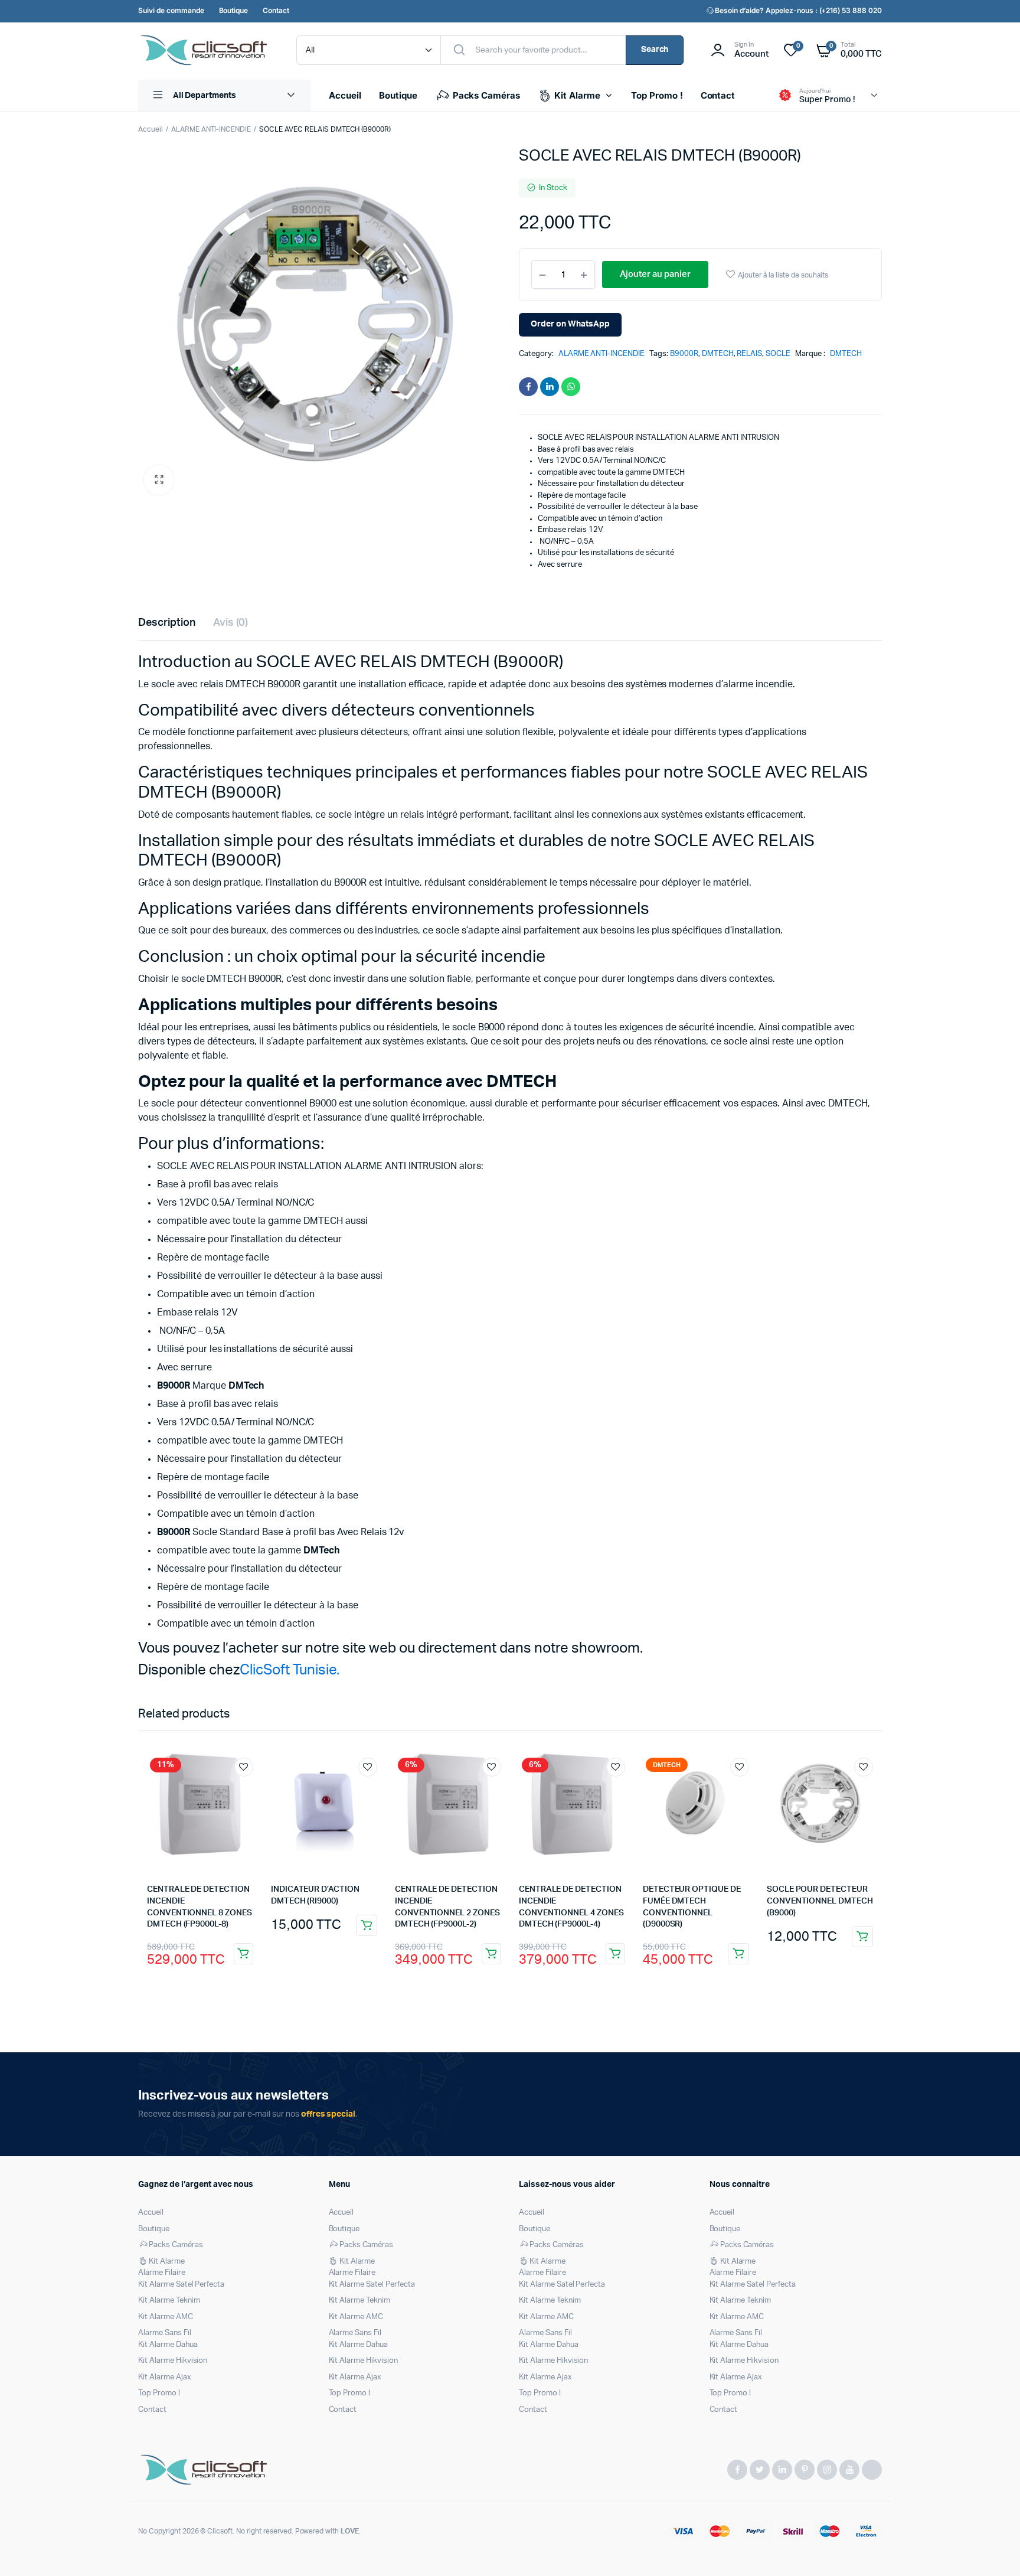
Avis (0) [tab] (231, 623)
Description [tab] (167, 623)
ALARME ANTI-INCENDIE (211, 129)
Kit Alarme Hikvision (173, 2361)
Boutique (398, 95)
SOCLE (778, 354)
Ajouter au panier (243, 1954)
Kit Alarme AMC (166, 2317)
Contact (718, 95)
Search (655, 50)
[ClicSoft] (205, 50)
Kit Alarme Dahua (168, 2345)
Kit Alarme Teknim (169, 2301)
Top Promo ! (657, 95)
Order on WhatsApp (570, 324)
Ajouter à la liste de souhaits (783, 275)
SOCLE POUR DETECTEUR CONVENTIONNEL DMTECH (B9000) (820, 1901)
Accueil (345, 95)
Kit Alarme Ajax (165, 2377)
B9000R (684, 354)
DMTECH (718, 354)
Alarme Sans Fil (165, 2333)
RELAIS (749, 354)
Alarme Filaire (162, 2273)
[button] (159, 480)
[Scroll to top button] (993, 2549)
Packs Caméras (487, 95)
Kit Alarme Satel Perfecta (181, 2285)
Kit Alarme (577, 95)
